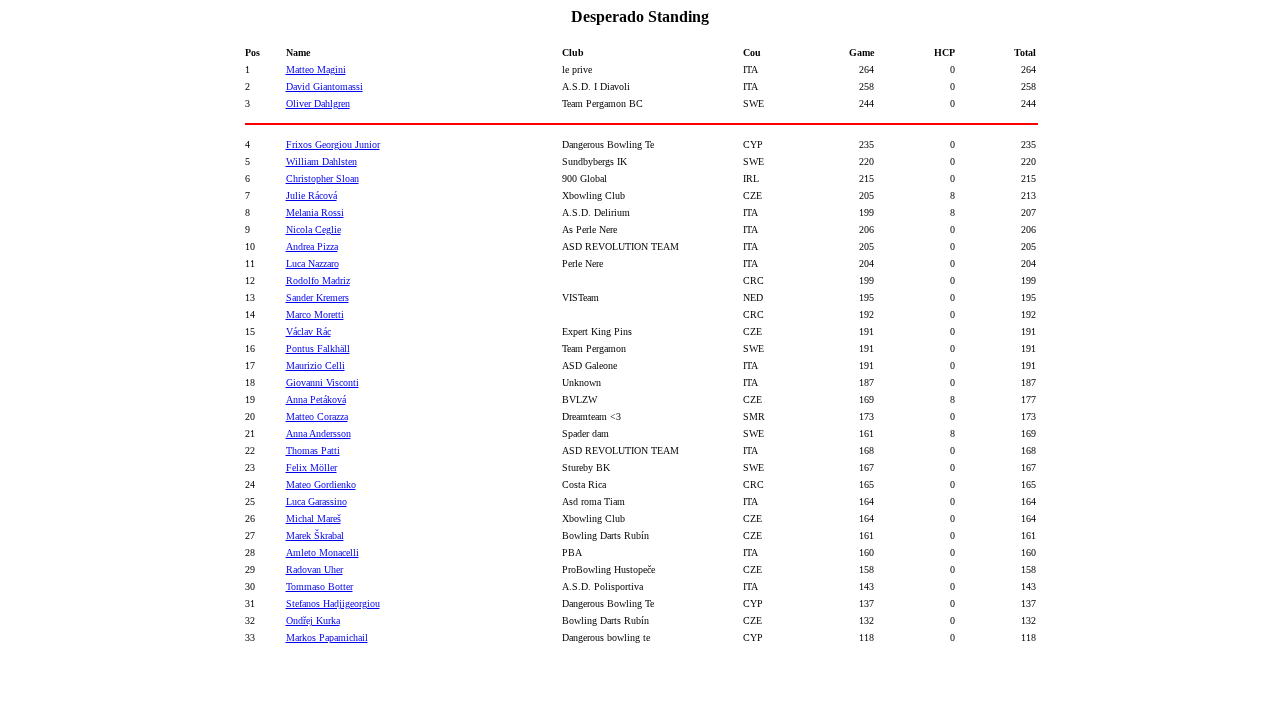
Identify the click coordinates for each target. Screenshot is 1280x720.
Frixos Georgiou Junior (333, 144)
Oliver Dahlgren (318, 103)
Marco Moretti (315, 314)
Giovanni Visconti (322, 382)
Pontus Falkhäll (318, 348)
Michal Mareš (313, 518)
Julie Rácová (311, 195)
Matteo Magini (316, 69)
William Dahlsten (321, 161)
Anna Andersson (318, 433)
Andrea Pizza (312, 246)
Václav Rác (308, 331)
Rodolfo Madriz (318, 280)
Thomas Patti (313, 450)
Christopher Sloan (322, 178)
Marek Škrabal (315, 535)
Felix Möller (311, 467)
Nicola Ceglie (313, 229)
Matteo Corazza (317, 416)
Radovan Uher (314, 569)
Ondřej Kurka (313, 620)
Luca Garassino (316, 501)
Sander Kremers (317, 297)
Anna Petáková (316, 399)
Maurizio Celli (315, 365)
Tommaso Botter (319, 586)
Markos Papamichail (327, 637)
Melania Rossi (315, 212)
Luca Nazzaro (312, 263)
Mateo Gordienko (321, 484)
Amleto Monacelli (322, 552)
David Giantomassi (324, 86)
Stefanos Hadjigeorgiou (333, 603)
